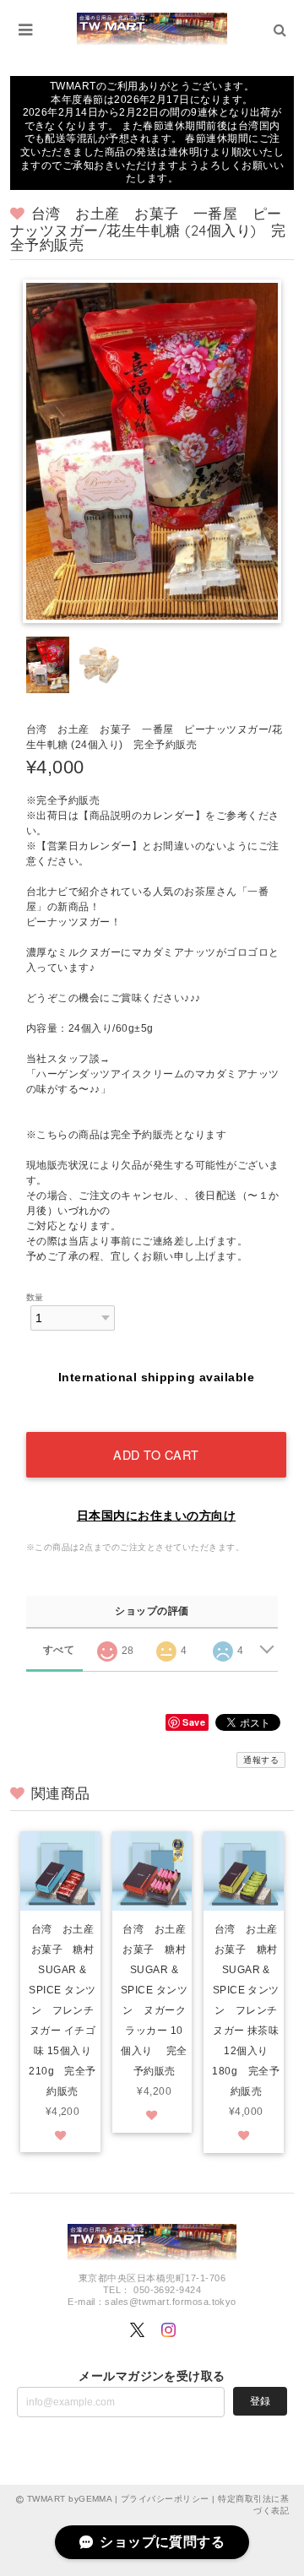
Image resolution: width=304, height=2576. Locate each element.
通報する (261, 1760)
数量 (35, 1297)
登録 (260, 2401)
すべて (59, 1650)
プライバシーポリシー (165, 2499)
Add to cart (156, 1454)
